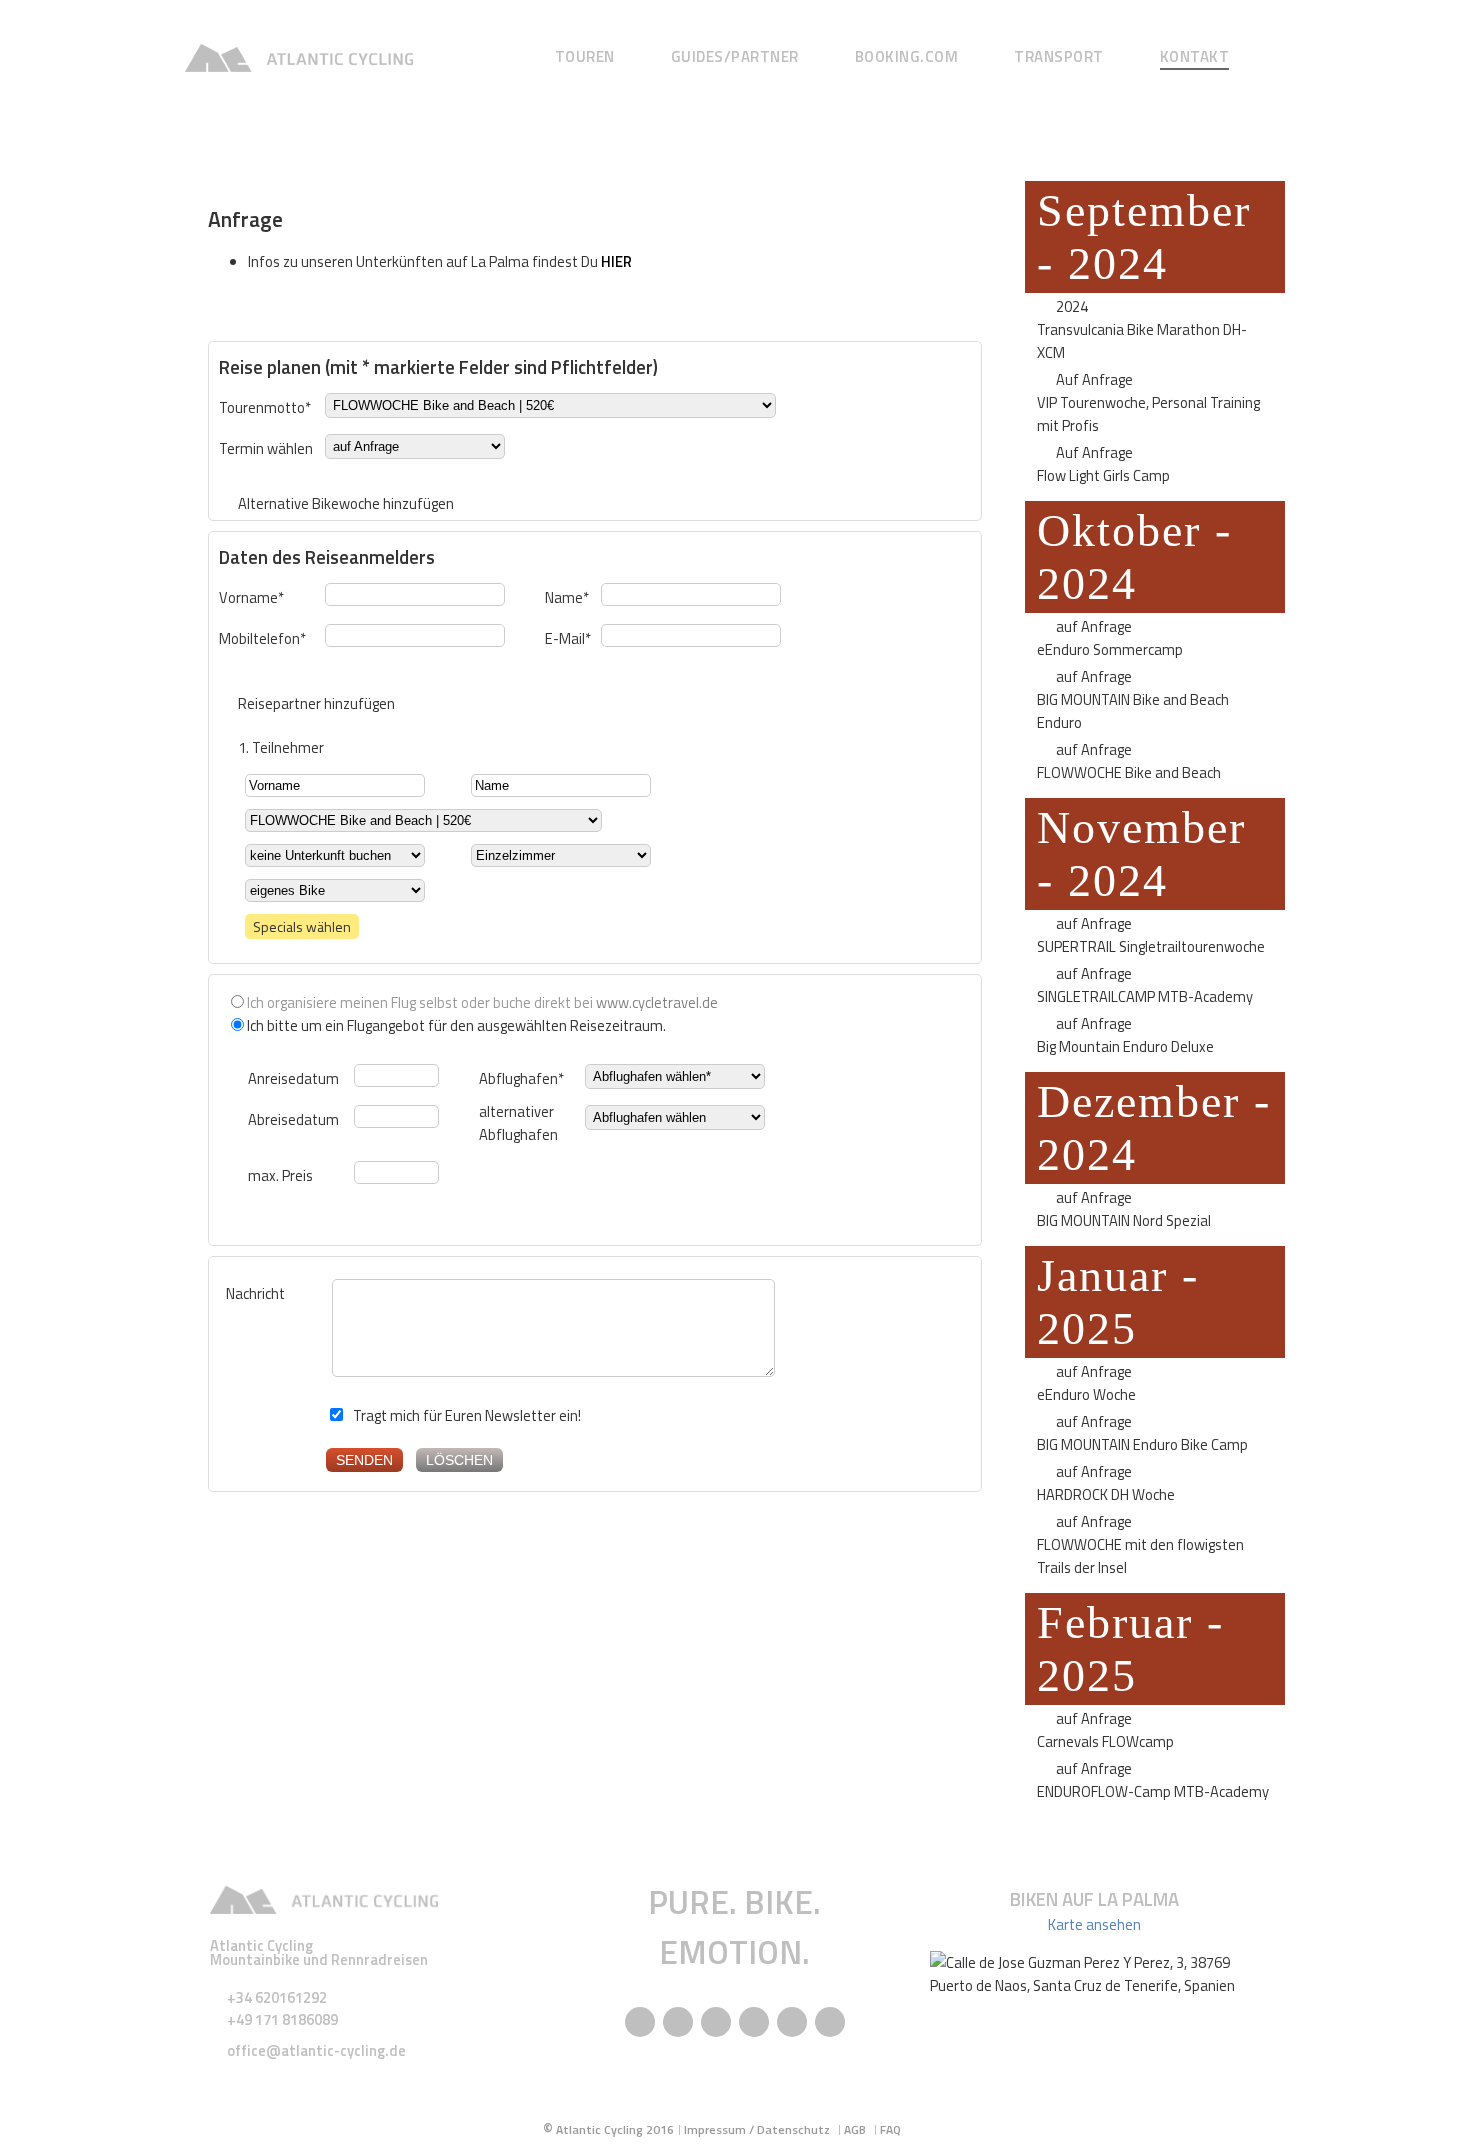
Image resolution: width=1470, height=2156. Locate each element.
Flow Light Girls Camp (1103, 475)
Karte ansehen (1094, 1924)
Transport (1059, 56)
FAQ (890, 2129)
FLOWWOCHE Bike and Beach (1129, 772)
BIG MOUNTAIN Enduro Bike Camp (1142, 1444)
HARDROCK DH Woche (1106, 1494)
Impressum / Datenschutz (757, 2129)
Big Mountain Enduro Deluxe (1125, 1046)
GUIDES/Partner (735, 56)
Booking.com (907, 56)
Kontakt (1195, 56)
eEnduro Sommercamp (1110, 649)
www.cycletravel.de (657, 1002)
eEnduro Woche (1086, 1394)
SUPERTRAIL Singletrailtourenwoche (1151, 946)
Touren (585, 56)
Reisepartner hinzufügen (316, 703)
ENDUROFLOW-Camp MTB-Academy (1153, 1791)
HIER (616, 261)
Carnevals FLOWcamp (1105, 1741)
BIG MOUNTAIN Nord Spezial (1124, 1220)
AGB (855, 2129)
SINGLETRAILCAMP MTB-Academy (1145, 996)
